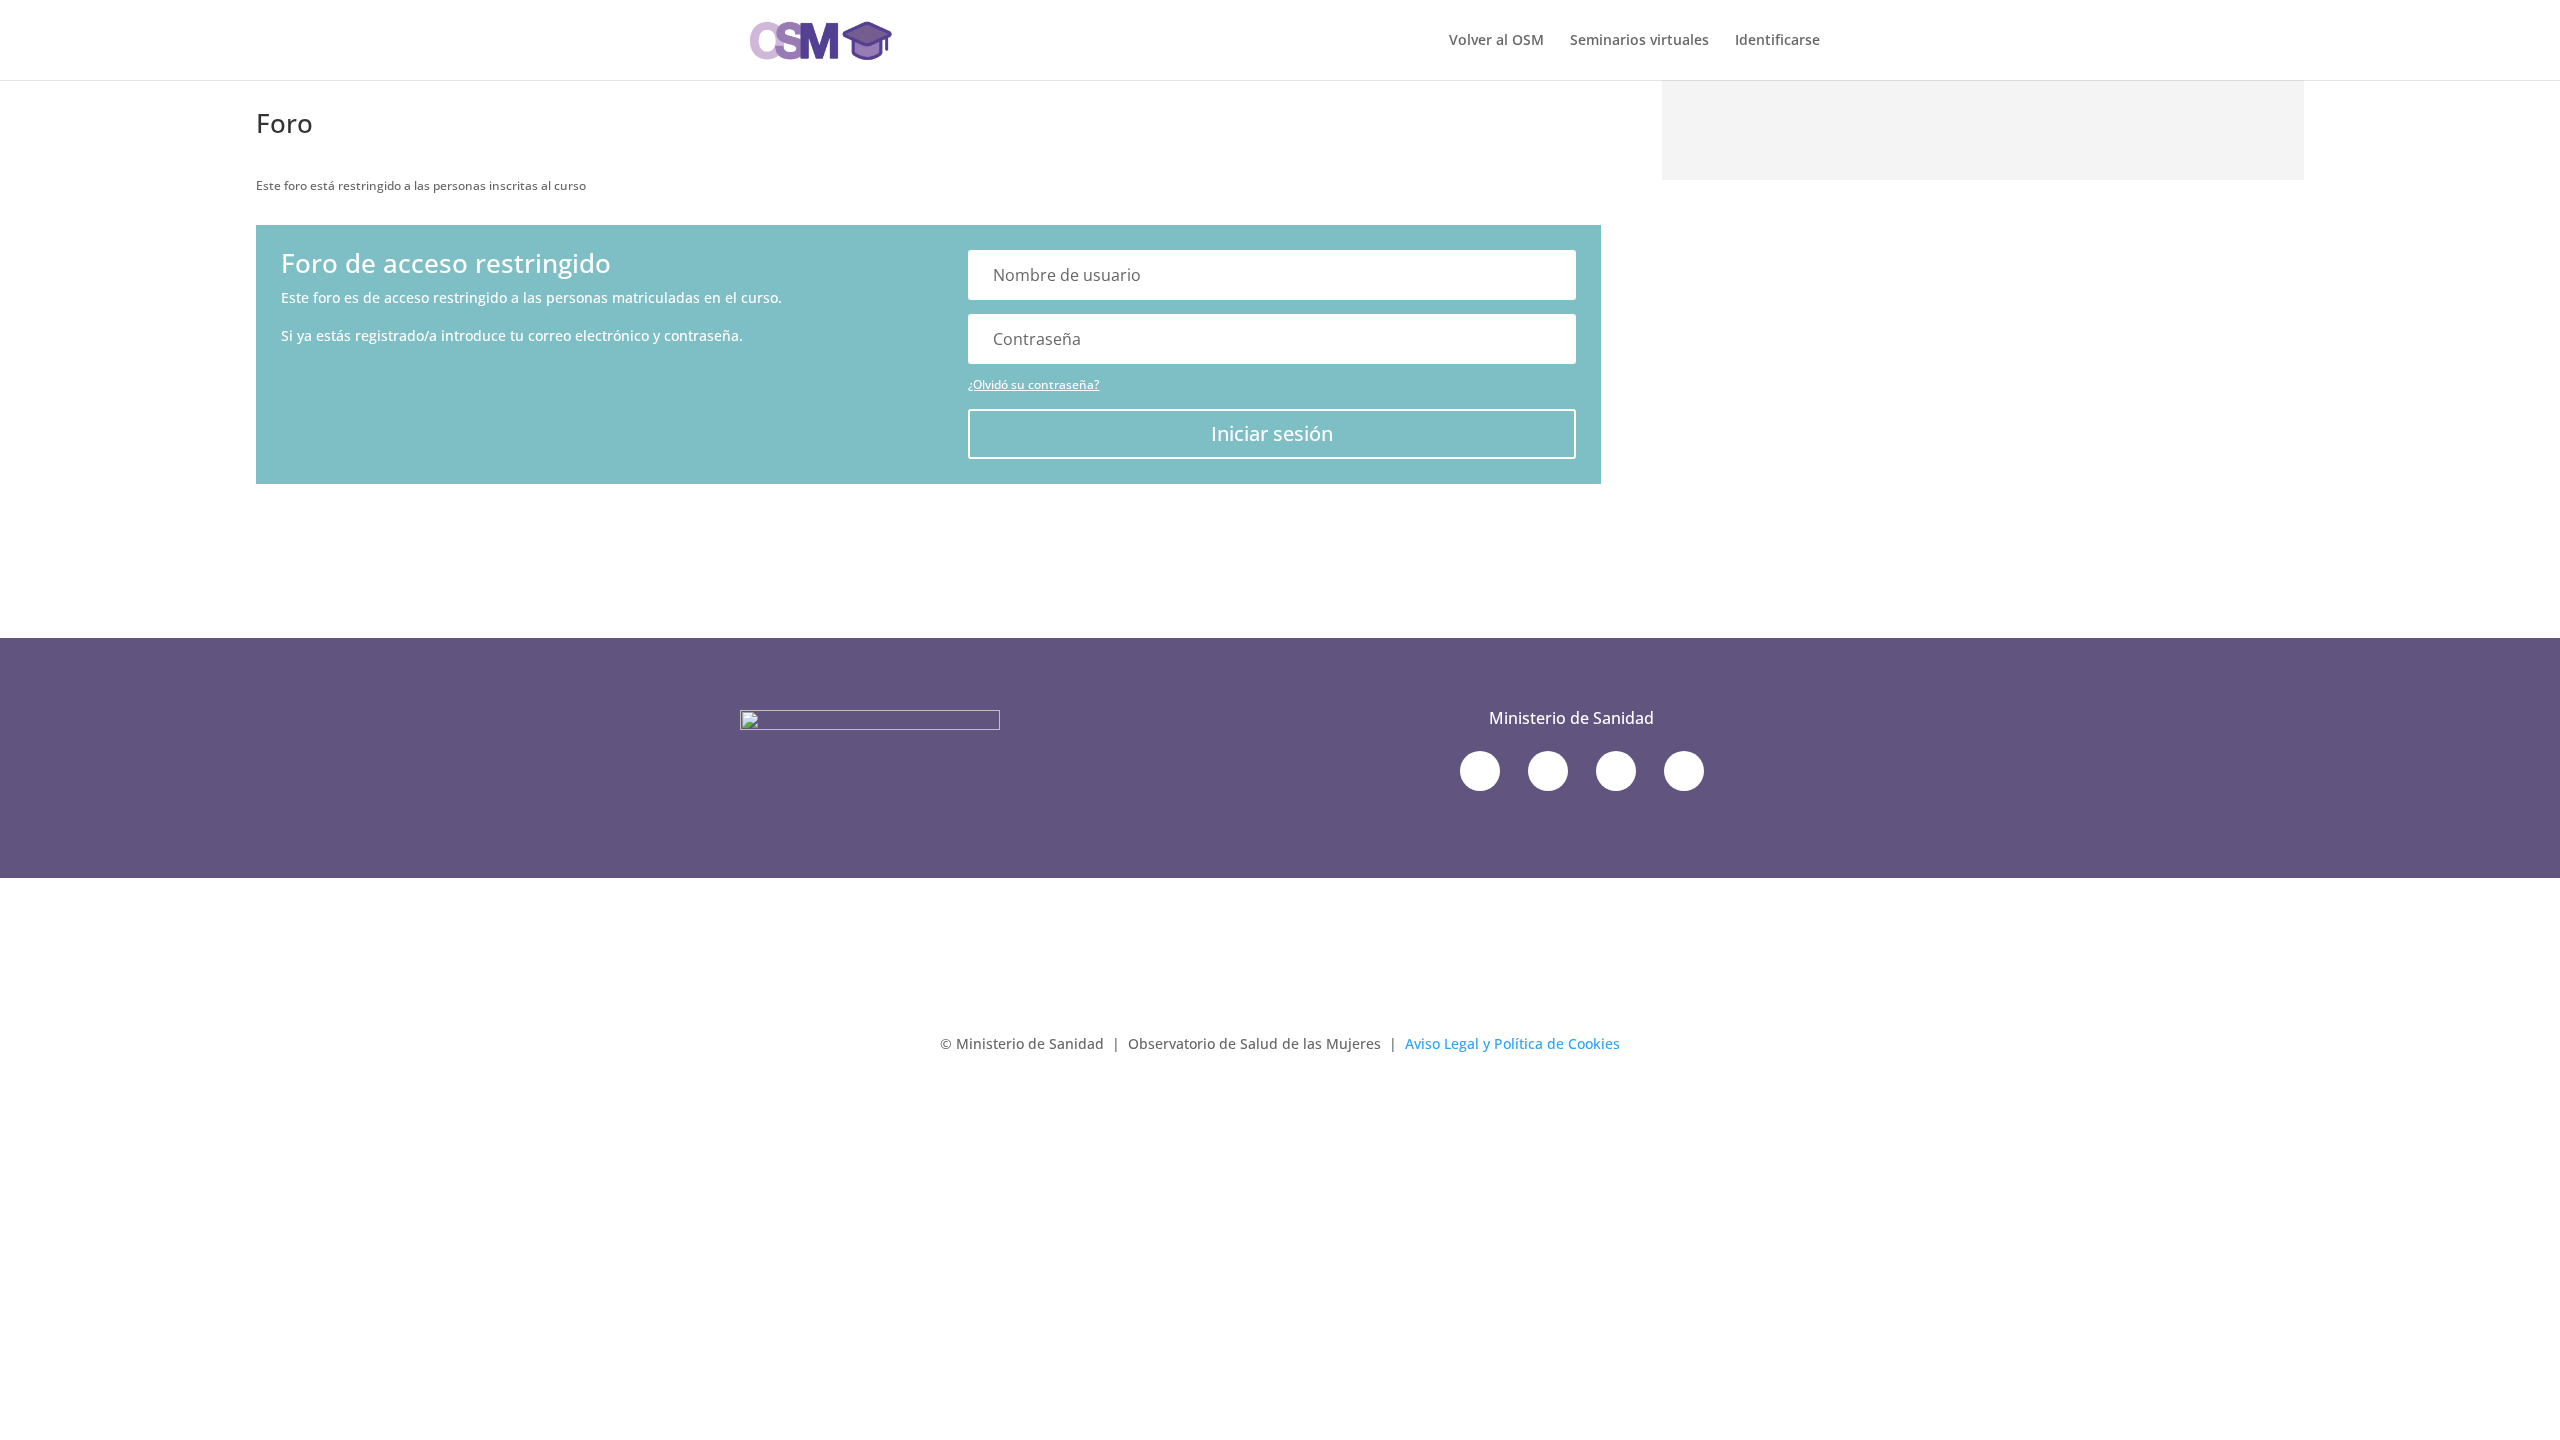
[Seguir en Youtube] (1616, 771)
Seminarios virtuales (1639, 41)
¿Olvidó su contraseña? (1033, 384)
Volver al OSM (1496, 41)
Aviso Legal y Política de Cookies (1512, 1043)
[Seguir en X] (1480, 771)
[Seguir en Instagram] (1684, 771)
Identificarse (1777, 41)
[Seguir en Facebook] (1548, 771)
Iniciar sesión (1272, 433)
